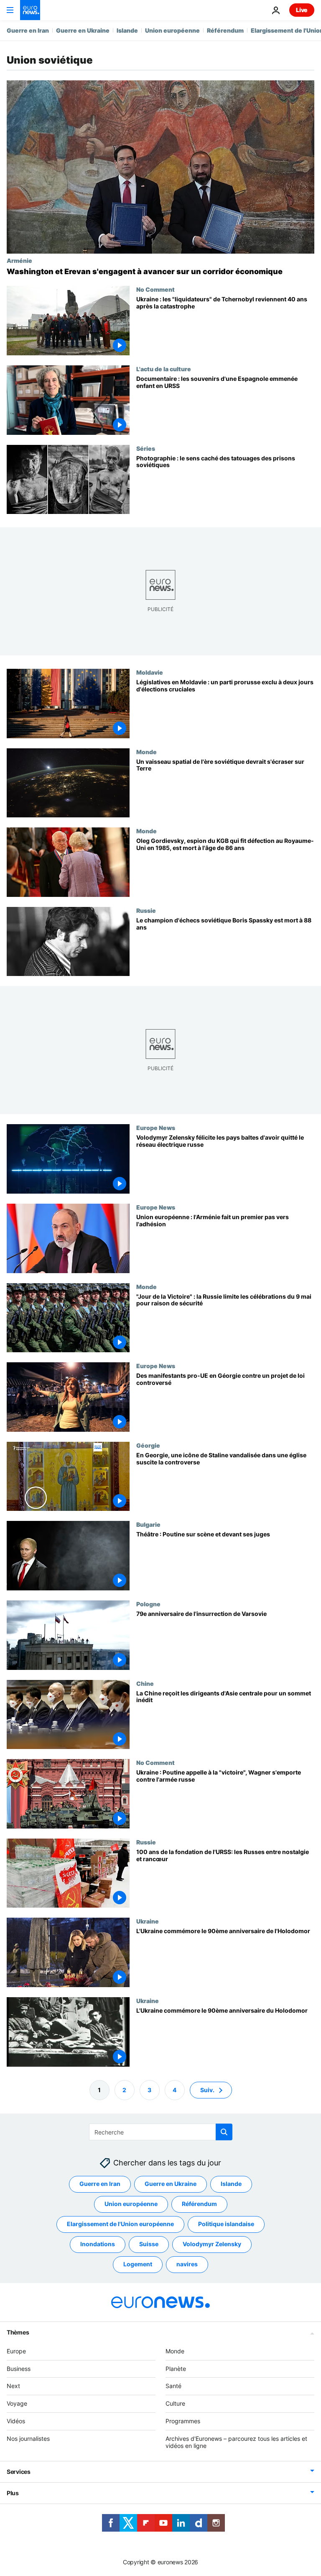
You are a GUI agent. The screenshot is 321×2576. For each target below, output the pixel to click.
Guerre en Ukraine (83, 30)
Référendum (225, 30)
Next (13, 2386)
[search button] (224, 2132)
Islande (127, 30)
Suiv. (207, 2089)
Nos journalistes (28, 2438)
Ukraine (148, 1921)
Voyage (17, 2403)
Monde (146, 752)
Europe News (156, 1128)
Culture (175, 2403)
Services (19, 2472)
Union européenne (172, 30)
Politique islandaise (226, 2224)
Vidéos (16, 2421)
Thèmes (18, 2332)
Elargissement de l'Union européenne (120, 2224)
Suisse (149, 2244)
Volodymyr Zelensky (212, 2244)
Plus (13, 2493)
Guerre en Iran (28, 30)
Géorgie (148, 1445)
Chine (145, 1683)
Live (302, 10)
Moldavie (150, 672)
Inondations (98, 2244)
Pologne (148, 1604)
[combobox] (161, 2132)
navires (187, 2264)
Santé (173, 2386)
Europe (16, 2351)
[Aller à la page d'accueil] (30, 10)
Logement (138, 2264)
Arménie (19, 260)
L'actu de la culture (164, 369)
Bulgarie (148, 1525)
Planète (176, 2368)
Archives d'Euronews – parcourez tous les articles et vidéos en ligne (236, 2442)
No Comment (155, 289)
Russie (146, 910)
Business (19, 2368)
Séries (146, 448)
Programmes (183, 2421)
